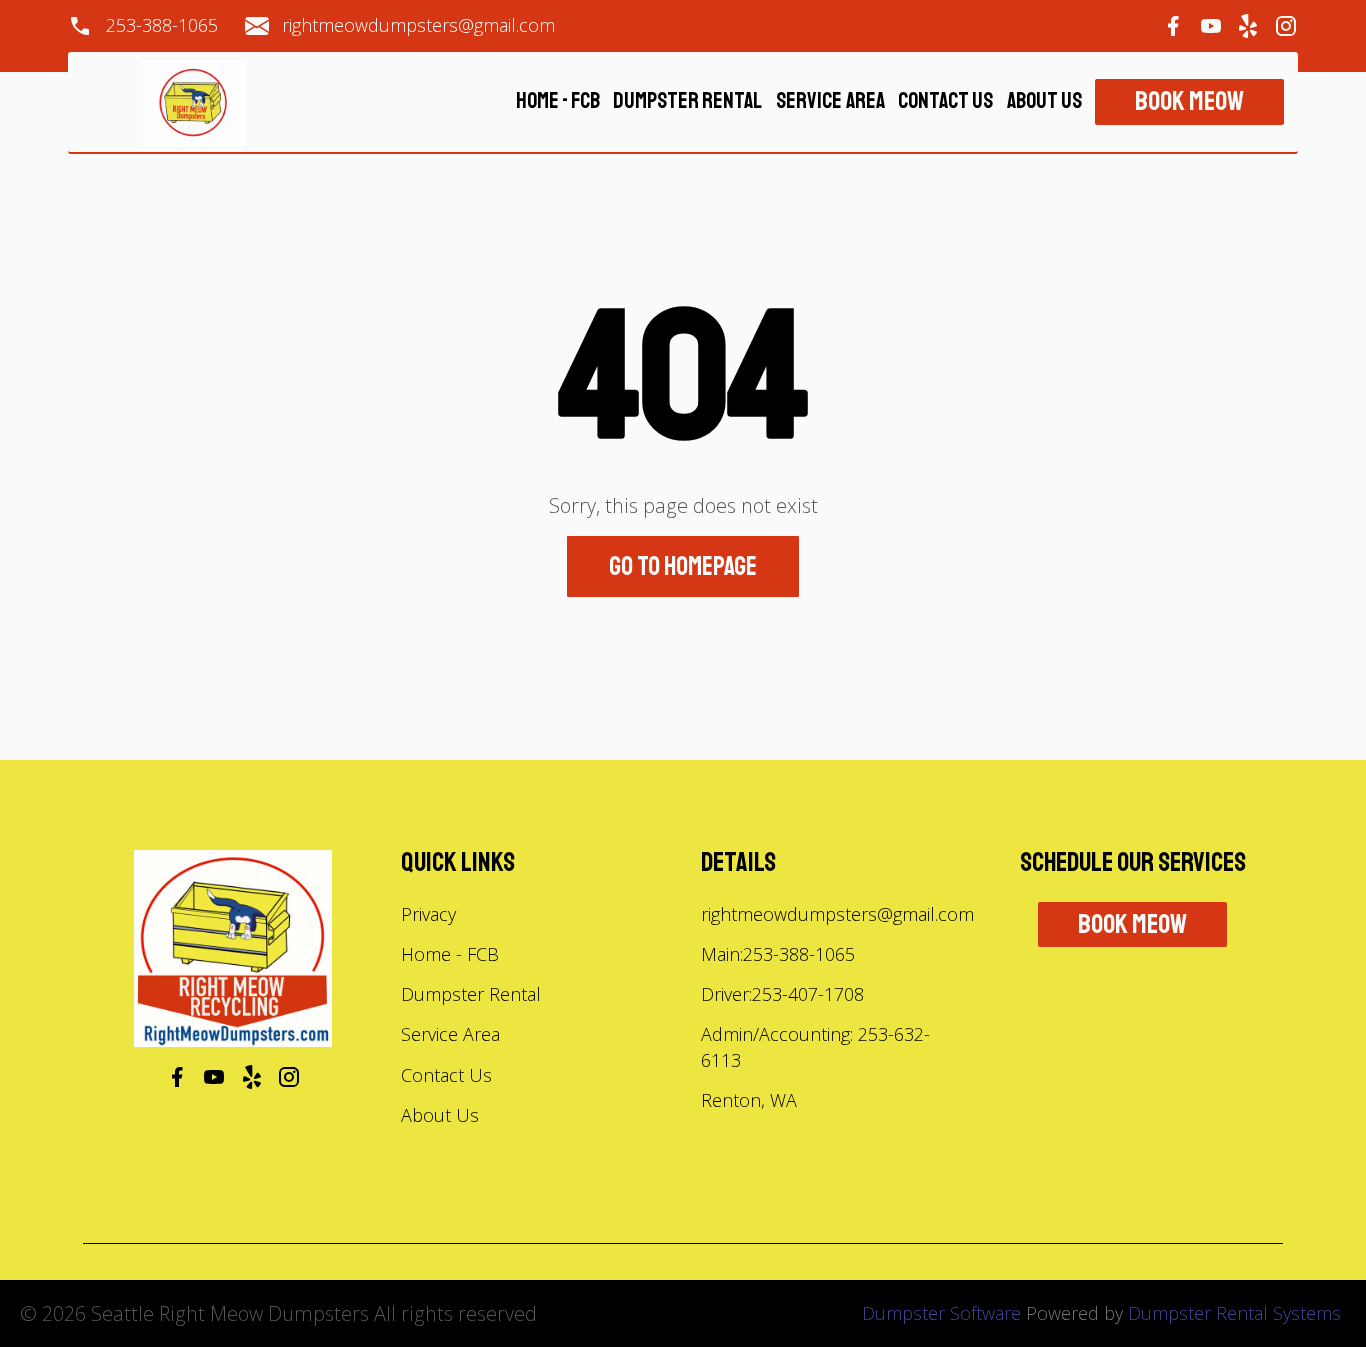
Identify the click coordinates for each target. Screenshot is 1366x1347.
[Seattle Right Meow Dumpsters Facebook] (1173, 26)
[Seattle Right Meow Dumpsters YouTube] (1211, 26)
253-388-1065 (162, 26)
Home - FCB (558, 102)
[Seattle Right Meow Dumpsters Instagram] (1286, 26)
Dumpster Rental (687, 102)
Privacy (428, 914)
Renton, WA (749, 1100)
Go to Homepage (683, 566)
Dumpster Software (941, 1313)
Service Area (830, 102)
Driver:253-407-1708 (782, 994)
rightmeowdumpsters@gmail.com (418, 26)
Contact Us (945, 102)
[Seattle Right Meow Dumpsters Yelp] (1248, 26)
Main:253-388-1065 (778, 954)
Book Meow (1189, 102)
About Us (1044, 102)
